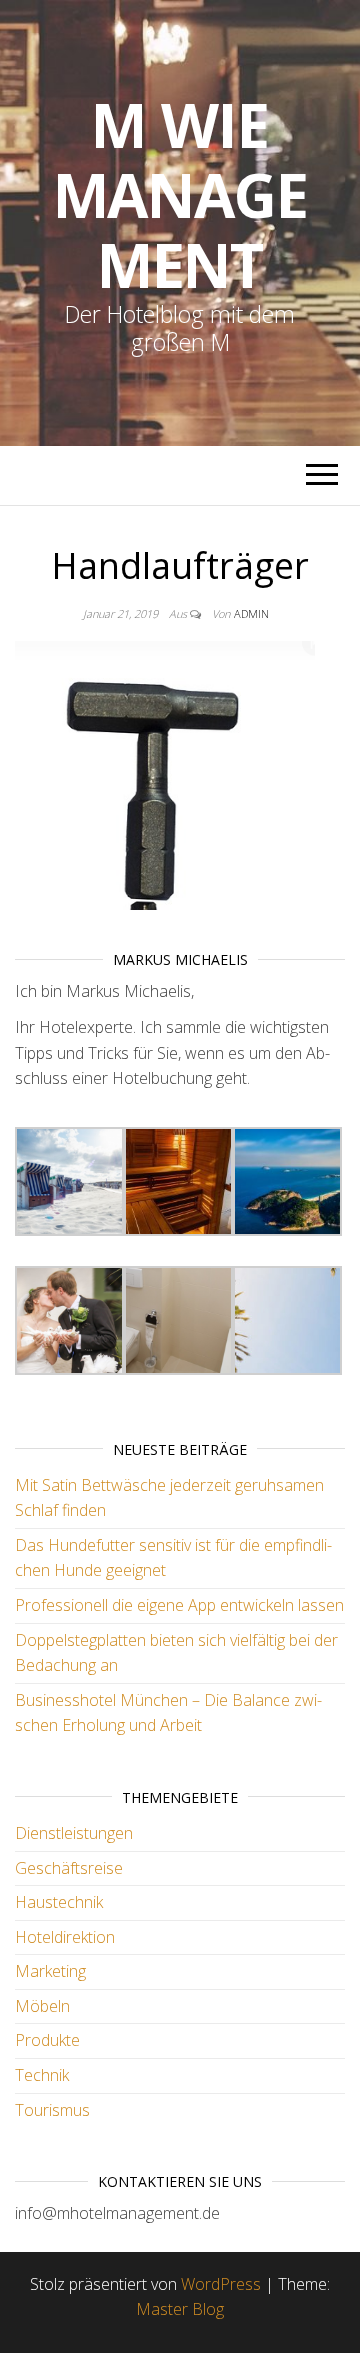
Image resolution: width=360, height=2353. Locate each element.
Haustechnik (59, 1902)
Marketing (50, 1971)
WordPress (221, 2284)
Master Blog (180, 2309)
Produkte (47, 2040)
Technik (42, 2075)
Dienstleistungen (74, 1833)
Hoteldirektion (65, 1937)
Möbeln (42, 2006)
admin (251, 613)
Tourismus (52, 2110)
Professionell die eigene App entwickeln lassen (179, 1605)
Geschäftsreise (69, 1868)
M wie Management (180, 195)
